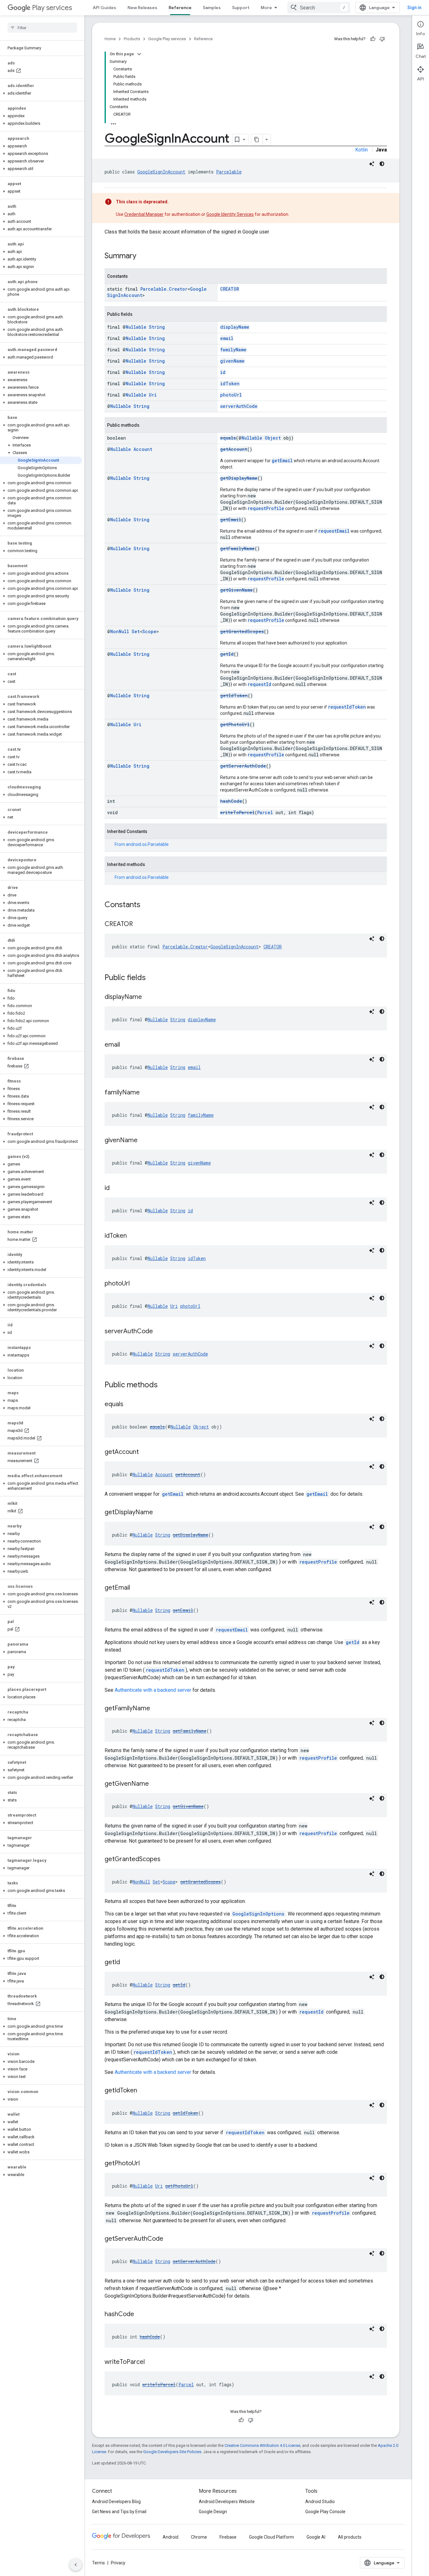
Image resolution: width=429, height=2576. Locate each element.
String (157, 327)
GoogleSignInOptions (258, 1914)
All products (350, 2537)
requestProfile (266, 508)
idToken (230, 384)
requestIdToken (347, 707)
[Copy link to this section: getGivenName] (155, 1784)
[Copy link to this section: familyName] (146, 1093)
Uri (153, 395)
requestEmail (334, 531)
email (227, 338)
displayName (235, 327)
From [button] (142, 844)
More (266, 8)
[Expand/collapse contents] (139, 54)
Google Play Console (325, 2512)
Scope (149, 631)
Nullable (136, 327)
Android (171, 2537)
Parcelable (229, 172)
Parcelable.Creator (164, 289)
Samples (212, 8)
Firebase (228, 2537)
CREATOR (230, 289)
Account (143, 449)
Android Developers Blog (116, 2502)
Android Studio (320, 2502)
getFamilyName (237, 548)
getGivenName (236, 590)
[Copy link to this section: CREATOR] (139, 924)
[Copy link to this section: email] (126, 1045)
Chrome (199, 2537)
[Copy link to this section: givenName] (144, 1141)
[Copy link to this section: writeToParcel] (151, 2362)
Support (241, 8)
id (223, 372)
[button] (41, 93)
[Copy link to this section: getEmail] (136, 1588)
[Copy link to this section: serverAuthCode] (159, 1332)
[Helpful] (373, 39)
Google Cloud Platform (272, 2537)
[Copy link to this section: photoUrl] (136, 1284)
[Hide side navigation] (76, 2565)
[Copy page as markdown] (257, 140)
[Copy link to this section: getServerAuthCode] (170, 2239)
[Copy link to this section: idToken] (133, 1236)
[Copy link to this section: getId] (126, 1963)
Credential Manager (144, 214)
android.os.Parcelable (147, 844)
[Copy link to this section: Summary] (143, 256)
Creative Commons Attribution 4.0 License (262, 2445)
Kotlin (361, 150)
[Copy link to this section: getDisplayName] (159, 1513)
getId (227, 654)
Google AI (316, 2537)
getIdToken (234, 696)
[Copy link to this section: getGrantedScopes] (167, 1860)
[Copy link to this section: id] (116, 1188)
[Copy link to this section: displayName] (148, 997)
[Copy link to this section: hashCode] (140, 2315)
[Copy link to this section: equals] (130, 1405)
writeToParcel (237, 812)
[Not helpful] (382, 39)
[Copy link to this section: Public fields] (152, 978)
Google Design (213, 2512)
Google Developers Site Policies (172, 2452)
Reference (180, 8)
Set (136, 631)
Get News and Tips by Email (119, 2512)
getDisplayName (239, 478)
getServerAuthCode (243, 766)
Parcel (265, 812)
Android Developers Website (227, 2502)
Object (273, 438)
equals (228, 438)
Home (110, 39)
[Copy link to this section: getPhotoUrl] (146, 2164)
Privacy (118, 2563)
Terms (98, 2563)
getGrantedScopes (242, 631)
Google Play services (167, 39)
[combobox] (319, 8)
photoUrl (231, 395)
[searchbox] (42, 28)
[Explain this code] (372, 164)
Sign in (414, 8)
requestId (259, 684)
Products (132, 39)
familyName (233, 350)
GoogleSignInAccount (161, 172)
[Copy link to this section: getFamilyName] (156, 1709)
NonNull (120, 631)
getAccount (234, 449)
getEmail (282, 460)
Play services (52, 8)
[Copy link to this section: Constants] (147, 905)
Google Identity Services (230, 214)
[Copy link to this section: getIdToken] (144, 2091)
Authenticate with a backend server (153, 1690)
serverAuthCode (239, 406)
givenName (232, 361)
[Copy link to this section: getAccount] (145, 1452)
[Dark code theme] (382, 164)
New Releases (142, 8)
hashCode (231, 801)
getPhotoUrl (235, 724)
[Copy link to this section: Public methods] (164, 1385)
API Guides (104, 8)
